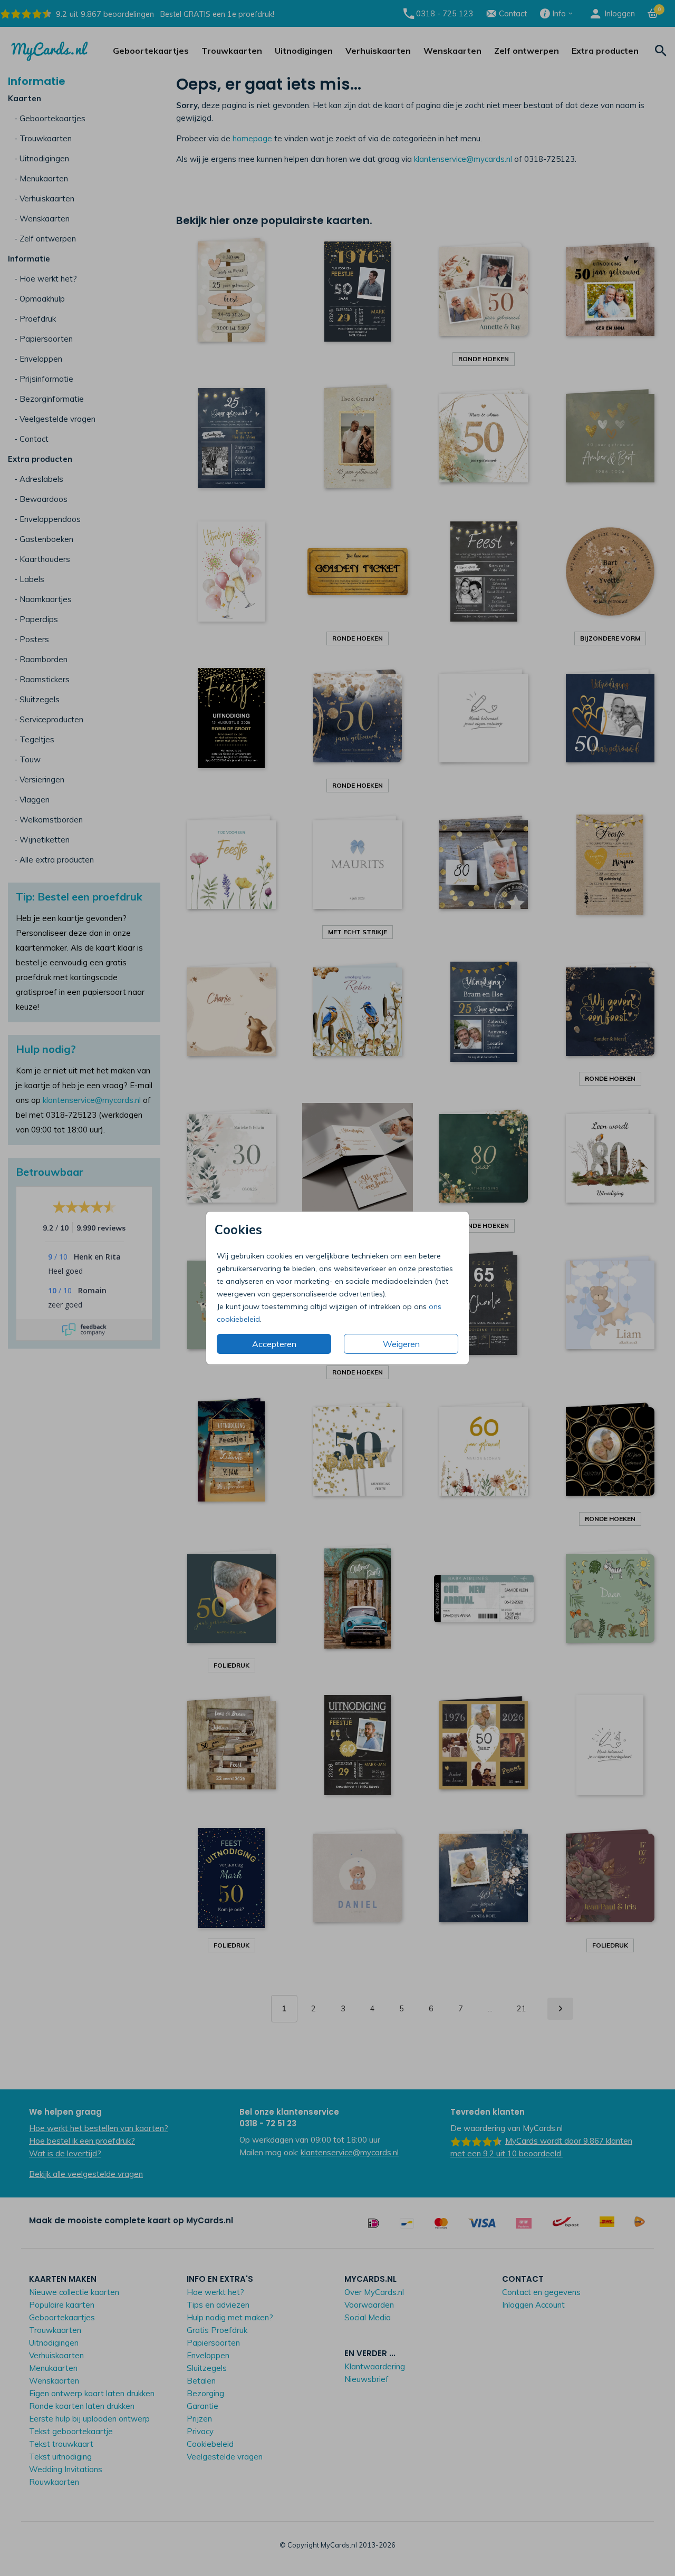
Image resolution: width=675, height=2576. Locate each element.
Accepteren (274, 1344)
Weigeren (401, 1344)
